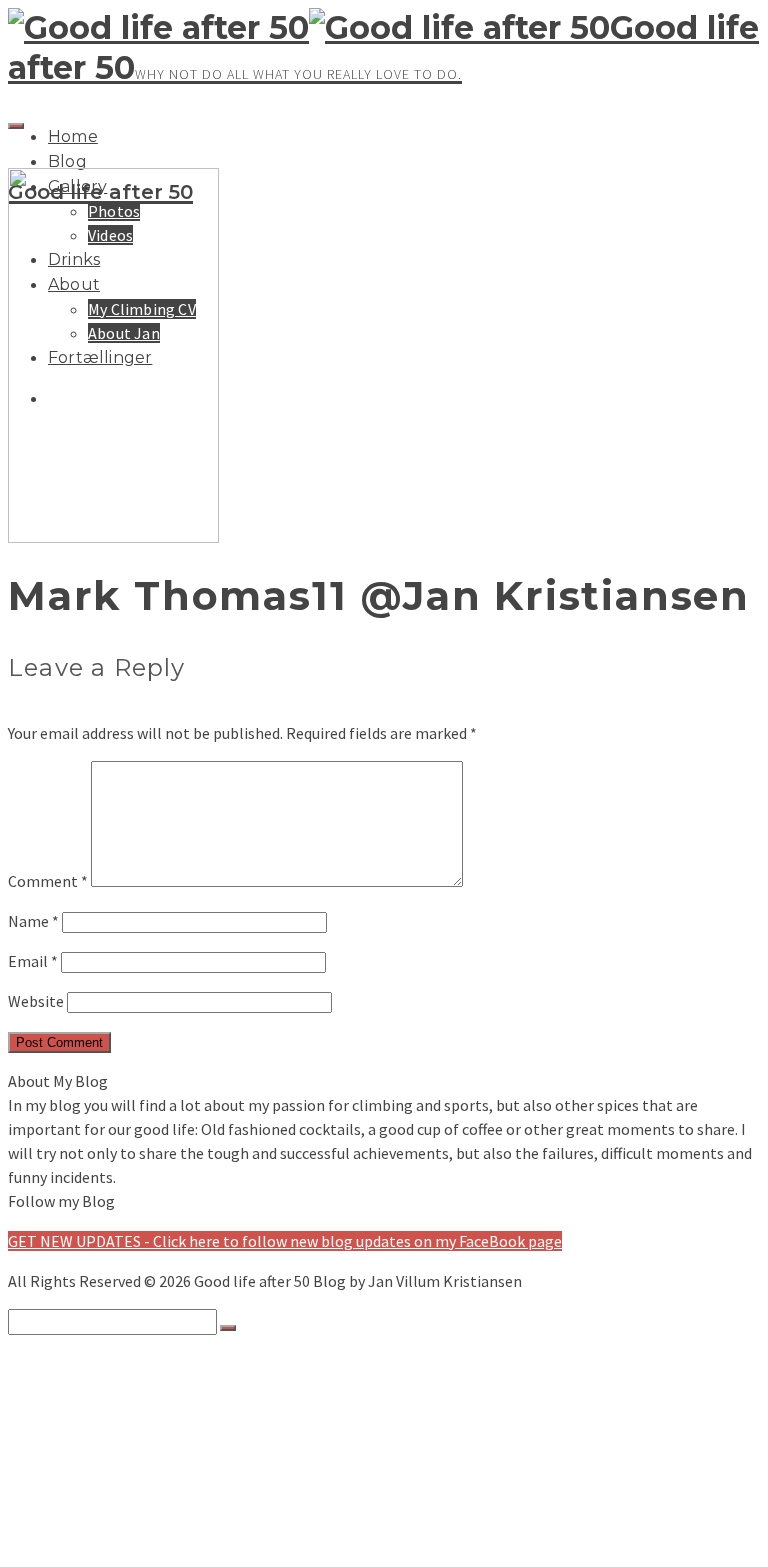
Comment (48, 881)
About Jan (124, 1521)
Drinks (70, 1461)
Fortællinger (93, 1541)
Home (73, 136)
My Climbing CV (142, 1501)
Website (36, 1001)
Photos (114, 1421)
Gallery (73, 1401)
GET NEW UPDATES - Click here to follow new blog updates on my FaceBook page (285, 1241)
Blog (67, 161)
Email (33, 961)
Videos (110, 1441)
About (69, 1481)
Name (33, 921)
